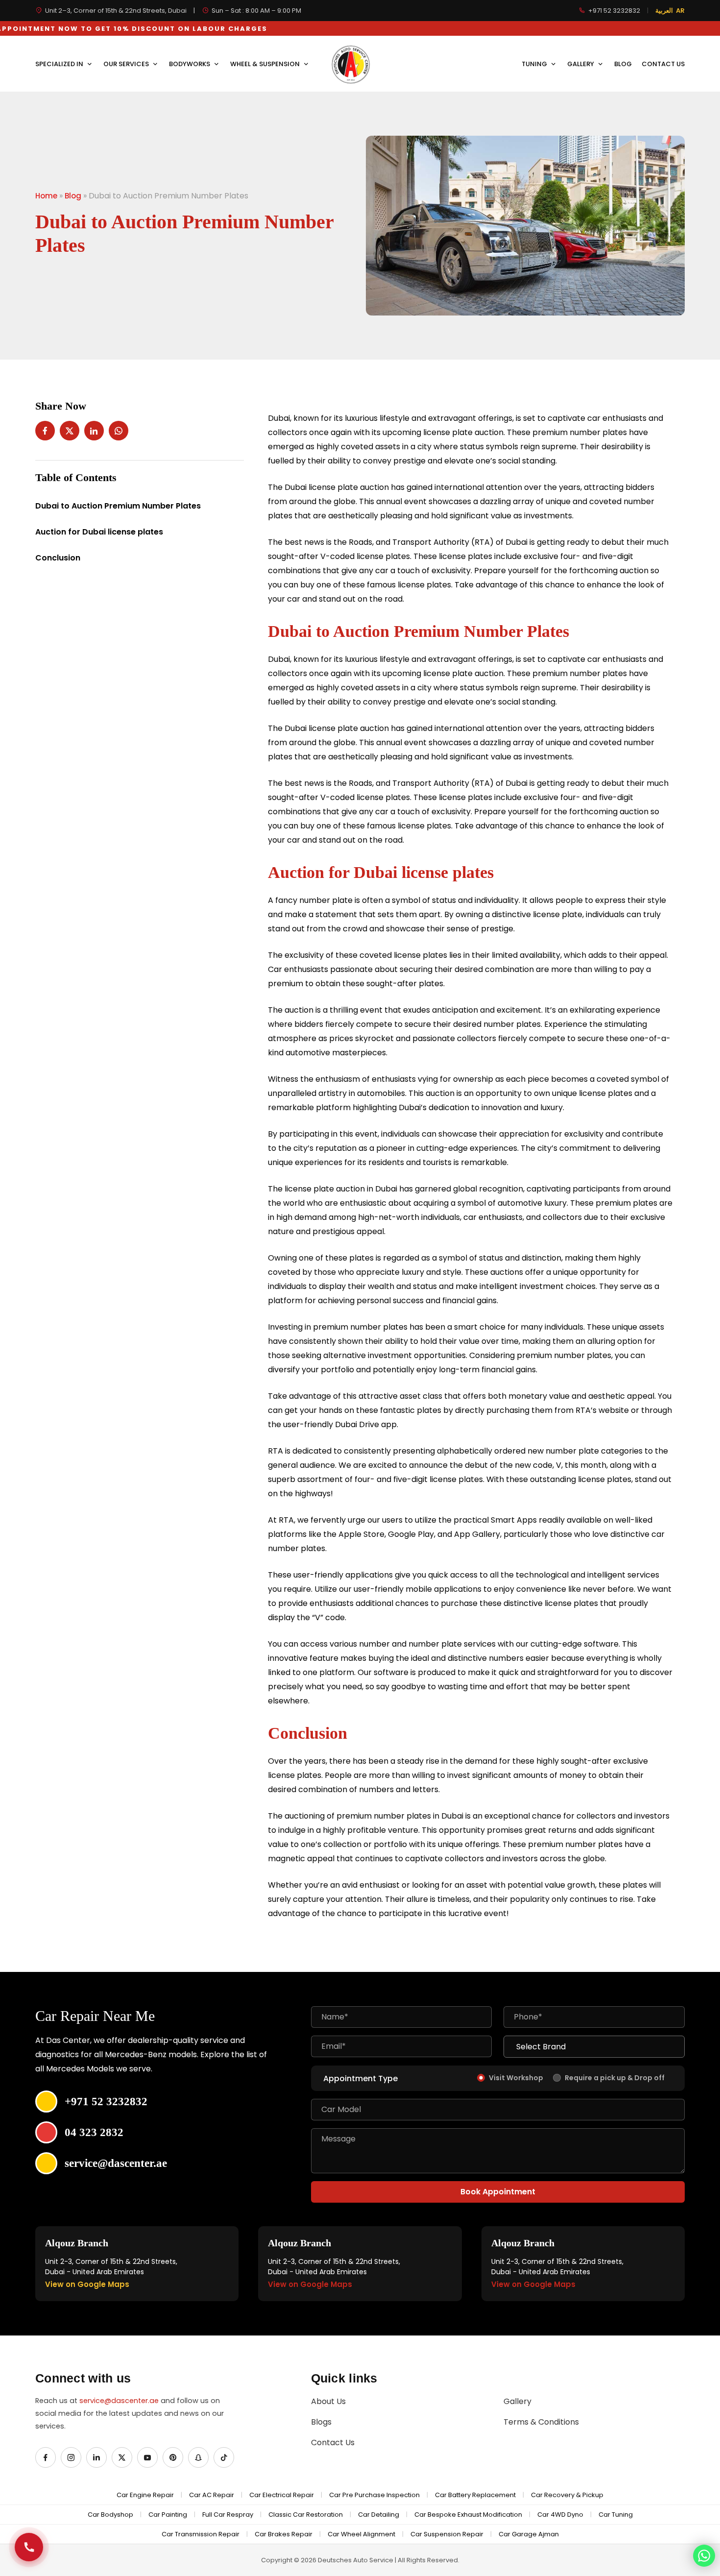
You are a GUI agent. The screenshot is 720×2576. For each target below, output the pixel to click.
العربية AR (670, 11)
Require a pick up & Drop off (615, 2078)
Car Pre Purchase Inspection (374, 2495)
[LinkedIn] (96, 2457)
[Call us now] (29, 2547)
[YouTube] (147, 2457)
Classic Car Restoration (306, 2515)
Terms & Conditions (541, 2422)
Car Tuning (616, 2515)
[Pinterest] (173, 2457)
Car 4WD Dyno (560, 2515)
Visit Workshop (516, 2078)
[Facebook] (46, 2457)
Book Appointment (498, 2192)
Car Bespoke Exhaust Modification (468, 2515)
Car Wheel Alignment (361, 2534)
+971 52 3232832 (614, 11)
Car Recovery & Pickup (567, 2495)
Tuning (535, 64)
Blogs (321, 2422)
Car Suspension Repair (447, 2534)
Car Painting (168, 2515)
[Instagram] (71, 2457)
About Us (328, 2401)
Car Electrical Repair (282, 2495)
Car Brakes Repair (284, 2534)
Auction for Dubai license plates (99, 532)
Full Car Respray (228, 2515)
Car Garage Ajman (529, 2534)
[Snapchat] (198, 2457)
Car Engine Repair (145, 2495)
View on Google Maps (87, 2284)
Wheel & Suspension (266, 64)
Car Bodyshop (110, 2515)
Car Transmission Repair (201, 2534)
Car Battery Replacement (475, 2495)
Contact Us (663, 64)
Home (46, 196)
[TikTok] (224, 2457)
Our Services (127, 64)
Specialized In (60, 64)
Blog (623, 64)
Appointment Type (360, 2078)
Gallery (581, 64)
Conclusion (58, 558)
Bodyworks (190, 64)
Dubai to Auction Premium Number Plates (118, 506)
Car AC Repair (212, 2495)
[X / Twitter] (122, 2457)
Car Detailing (379, 2515)
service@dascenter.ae (119, 2401)
